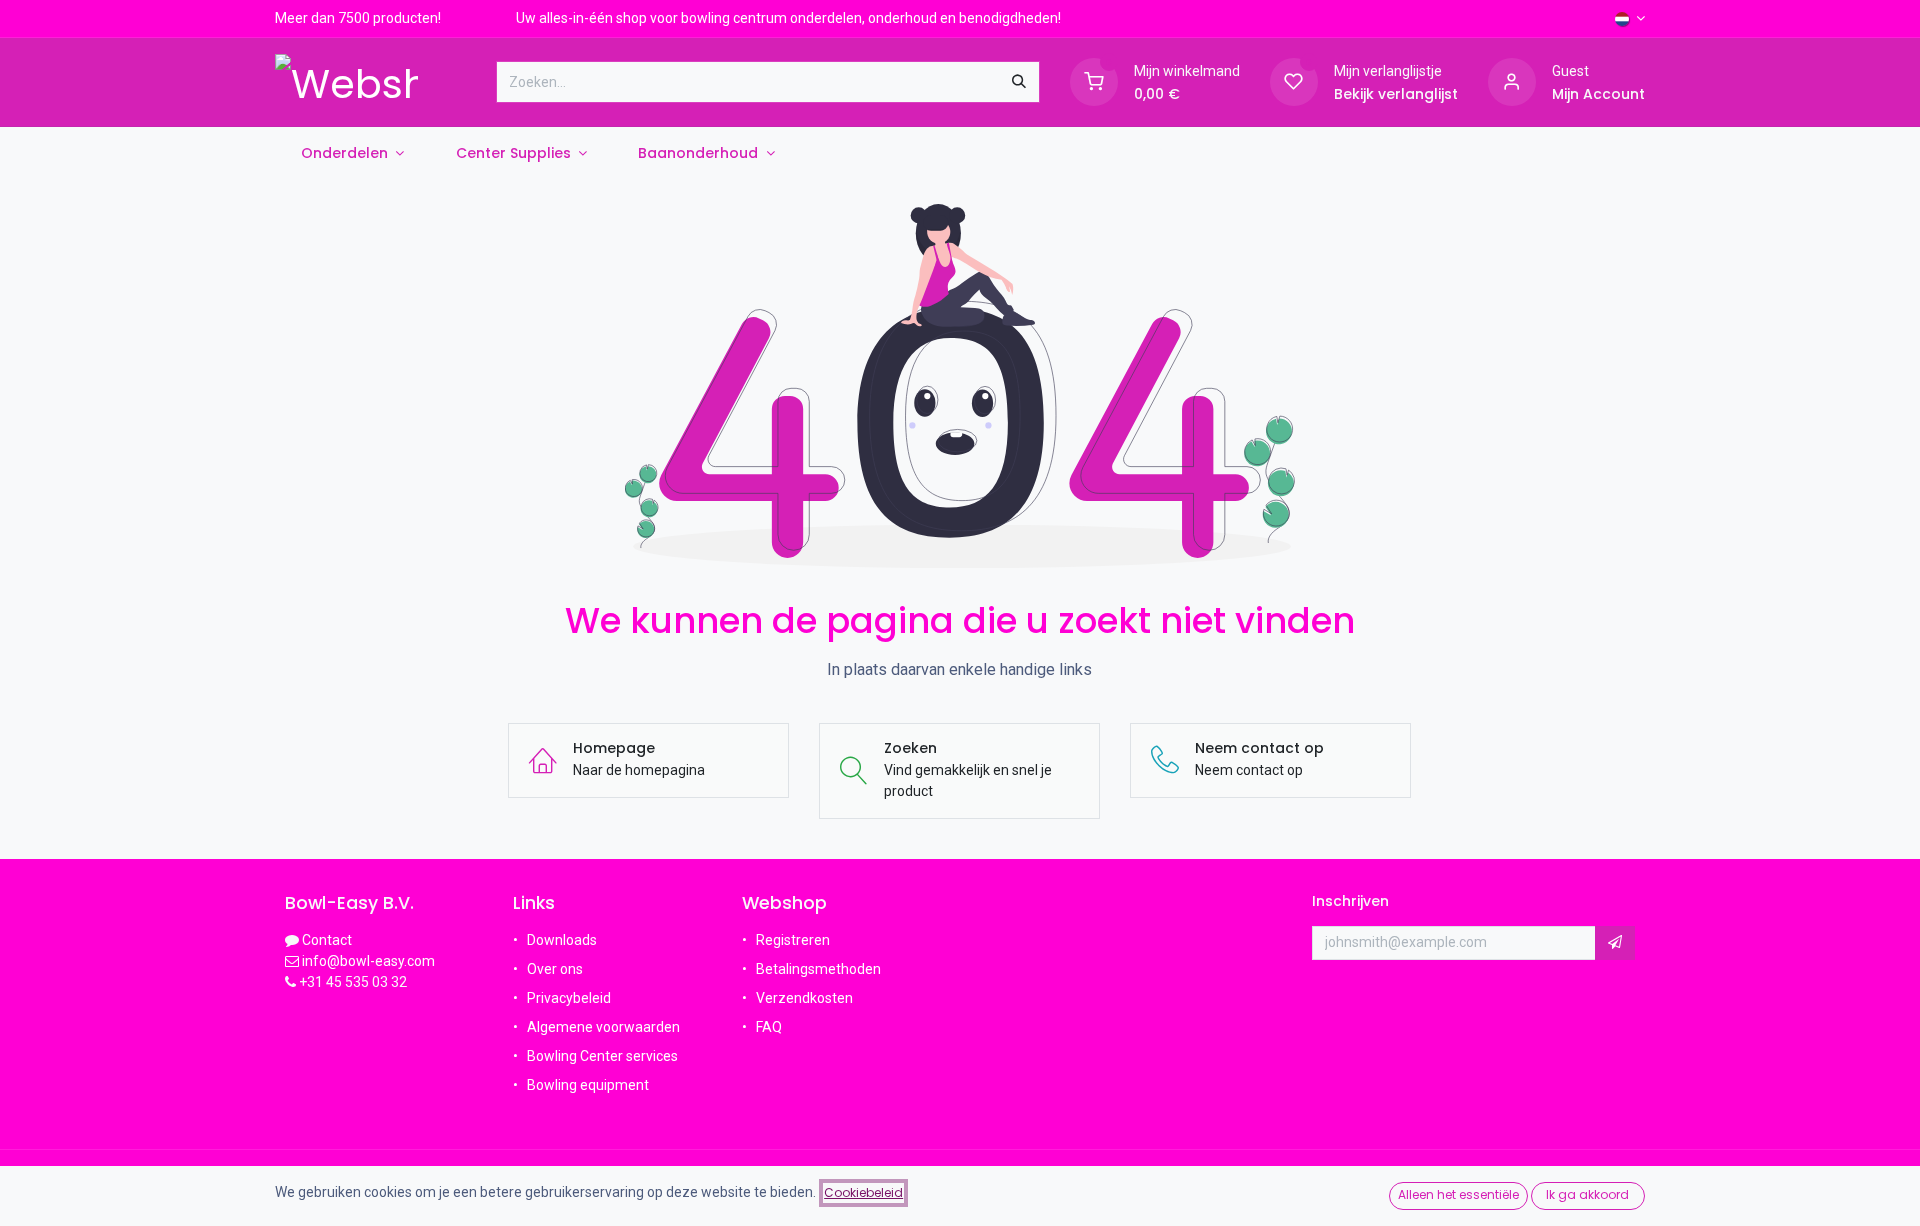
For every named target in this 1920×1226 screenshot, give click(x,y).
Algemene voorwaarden (603, 1027)
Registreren (793, 940)
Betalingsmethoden (818, 969)
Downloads (562, 940)
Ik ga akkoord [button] (1587, 1194)
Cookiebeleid (863, 1192)
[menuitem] (352, 153)
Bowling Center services (602, 1056)
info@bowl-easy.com (367, 961)
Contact (327, 940)
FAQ (770, 1027)
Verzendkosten (804, 998)
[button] (1615, 943)
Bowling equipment (588, 1085)
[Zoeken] (1019, 82)
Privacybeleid (569, 998)
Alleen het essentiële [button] (1458, 1194)
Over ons (555, 969)
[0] (1094, 81)
